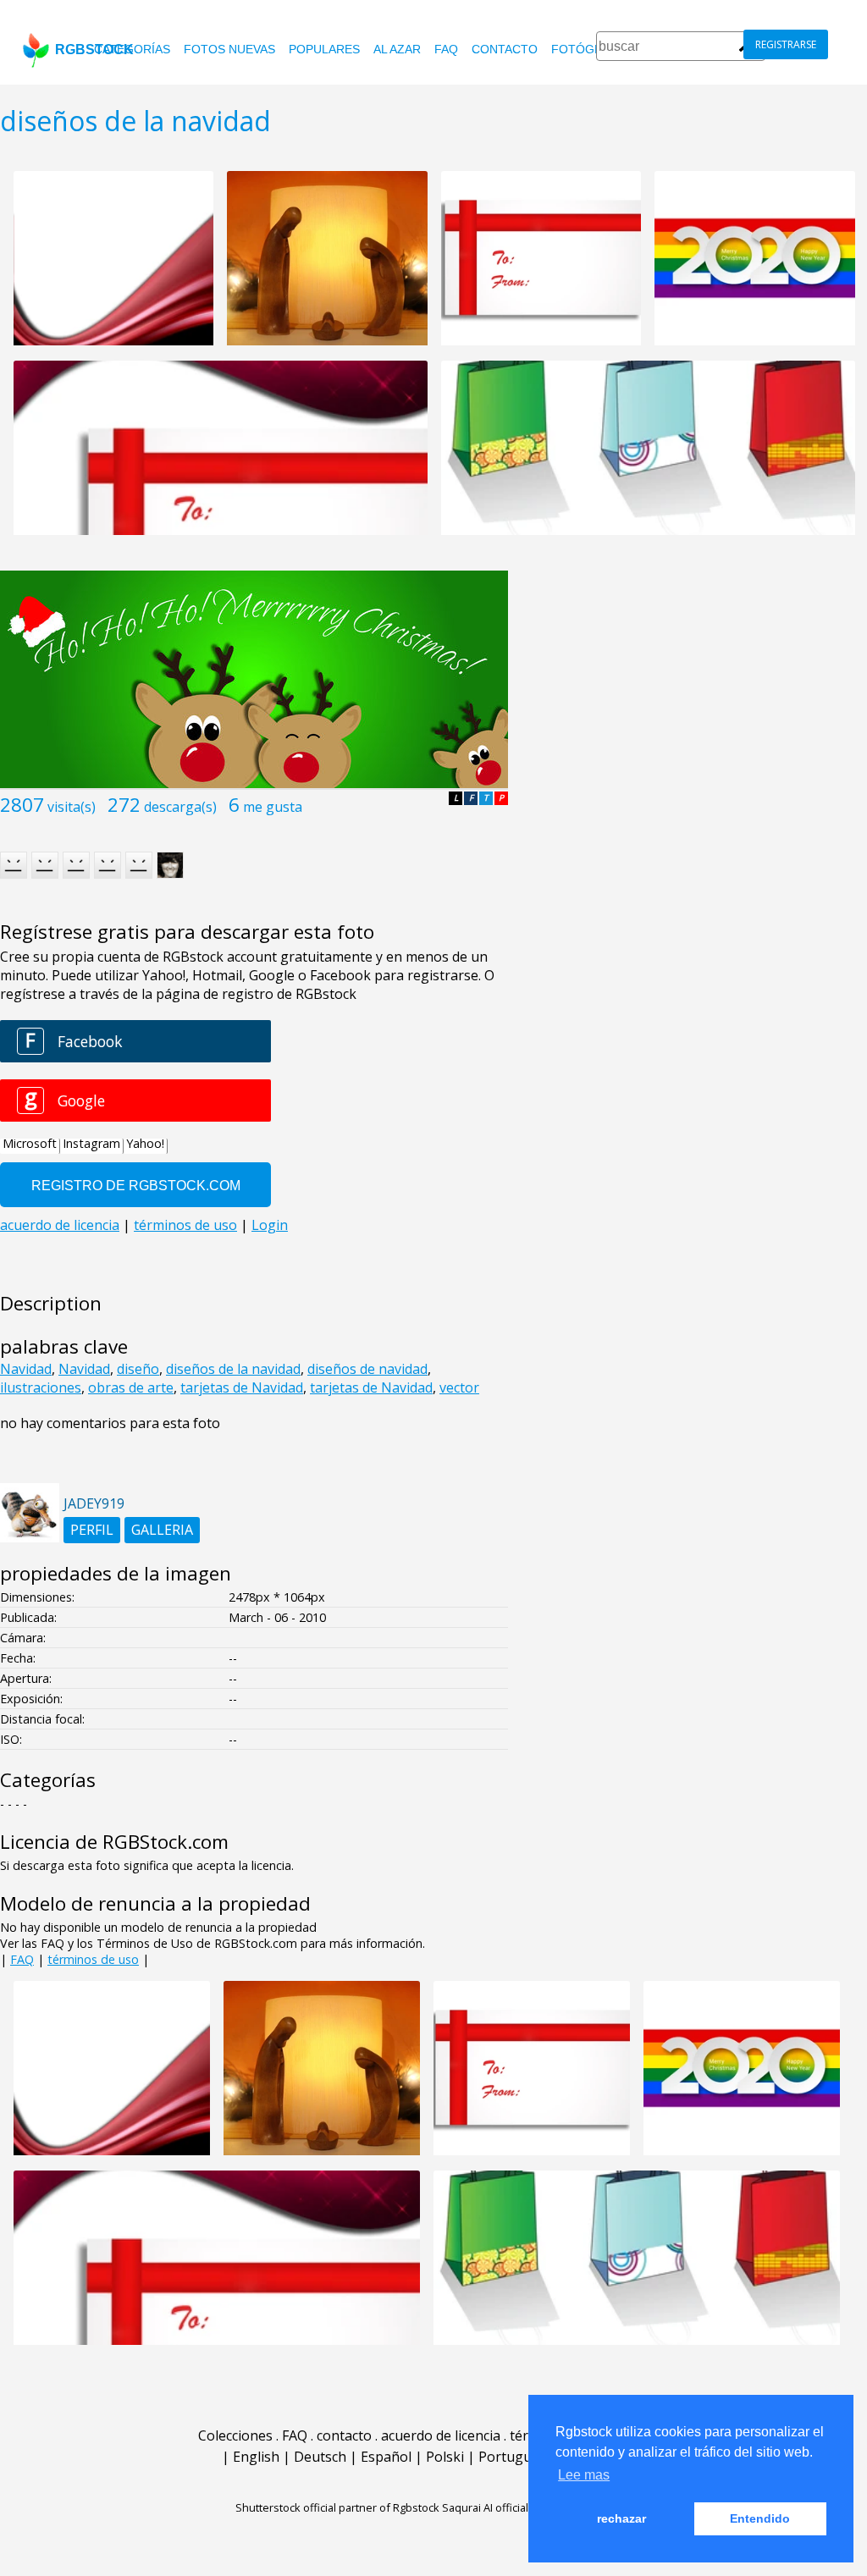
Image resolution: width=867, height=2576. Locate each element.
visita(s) (72, 807)
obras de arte (131, 1387)
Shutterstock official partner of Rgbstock (337, 2507)
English (256, 2457)
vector (459, 1387)
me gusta (273, 807)
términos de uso (93, 1959)
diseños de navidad (367, 1369)
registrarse (786, 44)
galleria (162, 1530)
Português (512, 2457)
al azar (397, 49)
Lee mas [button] (584, 2475)
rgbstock (94, 50)
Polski (445, 2457)
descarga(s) (180, 807)
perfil (92, 1530)
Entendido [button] (760, 2518)
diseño (138, 1369)
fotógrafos (593, 49)
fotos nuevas (229, 49)
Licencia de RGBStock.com (114, 1842)
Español (386, 2457)
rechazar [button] (621, 2518)
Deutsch (320, 2457)
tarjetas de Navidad (242, 1387)
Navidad (26, 1369)
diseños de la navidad (233, 1369)
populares (324, 49)
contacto (505, 49)
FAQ (446, 49)
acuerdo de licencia (441, 2435)
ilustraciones (41, 1387)
